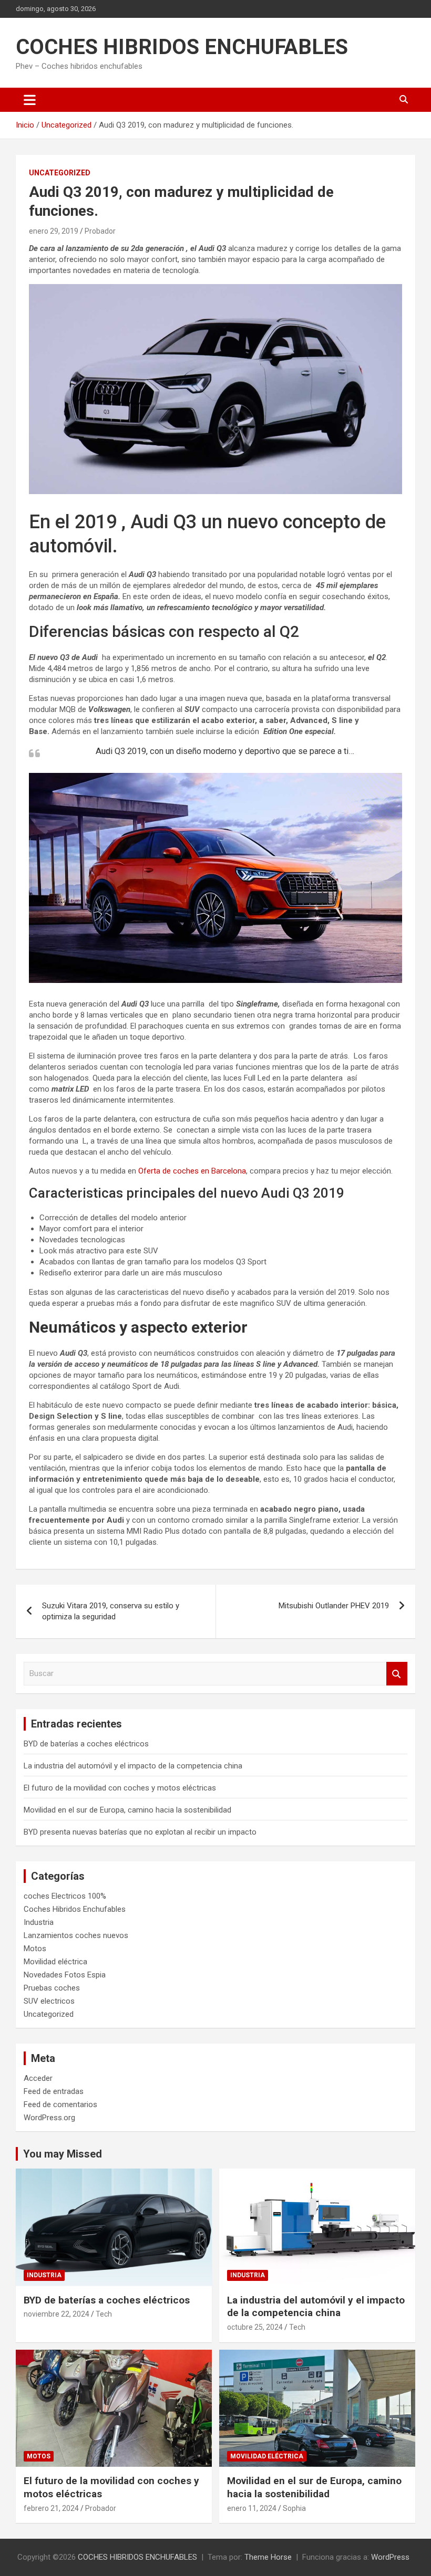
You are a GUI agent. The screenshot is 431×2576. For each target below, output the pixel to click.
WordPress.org (49, 2118)
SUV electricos (49, 2001)
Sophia (294, 2508)
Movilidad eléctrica (55, 1962)
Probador (100, 231)
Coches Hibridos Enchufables (75, 1909)
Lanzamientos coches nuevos (76, 1935)
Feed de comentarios (60, 2104)
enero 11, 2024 (252, 2508)
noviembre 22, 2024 (57, 2314)
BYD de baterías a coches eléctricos (86, 1744)
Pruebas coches (52, 1988)
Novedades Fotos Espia (65, 1975)
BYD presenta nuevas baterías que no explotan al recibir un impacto (140, 1832)
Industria (39, 1922)
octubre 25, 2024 (255, 2327)
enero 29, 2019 (54, 231)
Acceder (38, 2078)
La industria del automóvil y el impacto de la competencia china (133, 1766)
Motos (35, 1949)
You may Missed (63, 2154)
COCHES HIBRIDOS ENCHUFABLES (182, 47)
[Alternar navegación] (30, 100)
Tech (104, 2314)
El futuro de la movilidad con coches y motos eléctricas (120, 1788)
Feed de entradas (54, 2091)
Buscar (397, 1674)
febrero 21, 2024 (51, 2508)
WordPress (390, 2557)
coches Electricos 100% (65, 1896)
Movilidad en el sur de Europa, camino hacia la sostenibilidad (127, 1810)
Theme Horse (268, 2557)
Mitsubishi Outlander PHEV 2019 (334, 1606)
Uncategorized (60, 173)
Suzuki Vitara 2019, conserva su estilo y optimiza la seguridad (111, 1611)
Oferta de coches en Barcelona (192, 1171)
